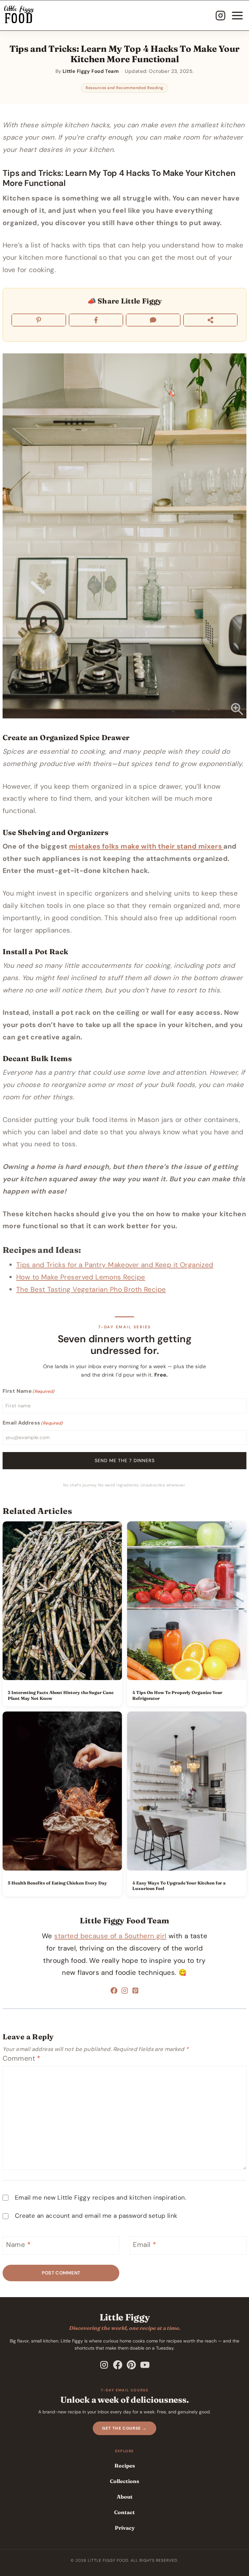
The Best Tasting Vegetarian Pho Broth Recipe (91, 1289)
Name (18, 2245)
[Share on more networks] (211, 320)
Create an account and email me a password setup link (96, 2216)
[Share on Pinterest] (39, 320)
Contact (124, 2512)
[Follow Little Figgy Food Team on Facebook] (114, 1992)
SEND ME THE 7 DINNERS (125, 1460)
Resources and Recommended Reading (124, 88)
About (125, 2497)
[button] (124, 536)
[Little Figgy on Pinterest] (131, 2365)
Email (144, 2245)
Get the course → (124, 2428)
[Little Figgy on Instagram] (104, 2365)
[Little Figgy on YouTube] (145, 2365)
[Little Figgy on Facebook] (118, 2365)
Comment (22, 2059)
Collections (124, 2481)
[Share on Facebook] (96, 320)
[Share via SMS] (153, 320)
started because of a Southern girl (110, 1936)
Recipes (125, 2466)
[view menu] (237, 16)
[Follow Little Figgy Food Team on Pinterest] (135, 1992)
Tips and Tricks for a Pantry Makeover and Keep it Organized (115, 1265)
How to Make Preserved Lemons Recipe (81, 1277)
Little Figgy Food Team (124, 1921)
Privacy (125, 2528)
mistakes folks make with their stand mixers (146, 846)
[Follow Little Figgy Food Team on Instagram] (125, 1992)
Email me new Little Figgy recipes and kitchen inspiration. (101, 2198)
